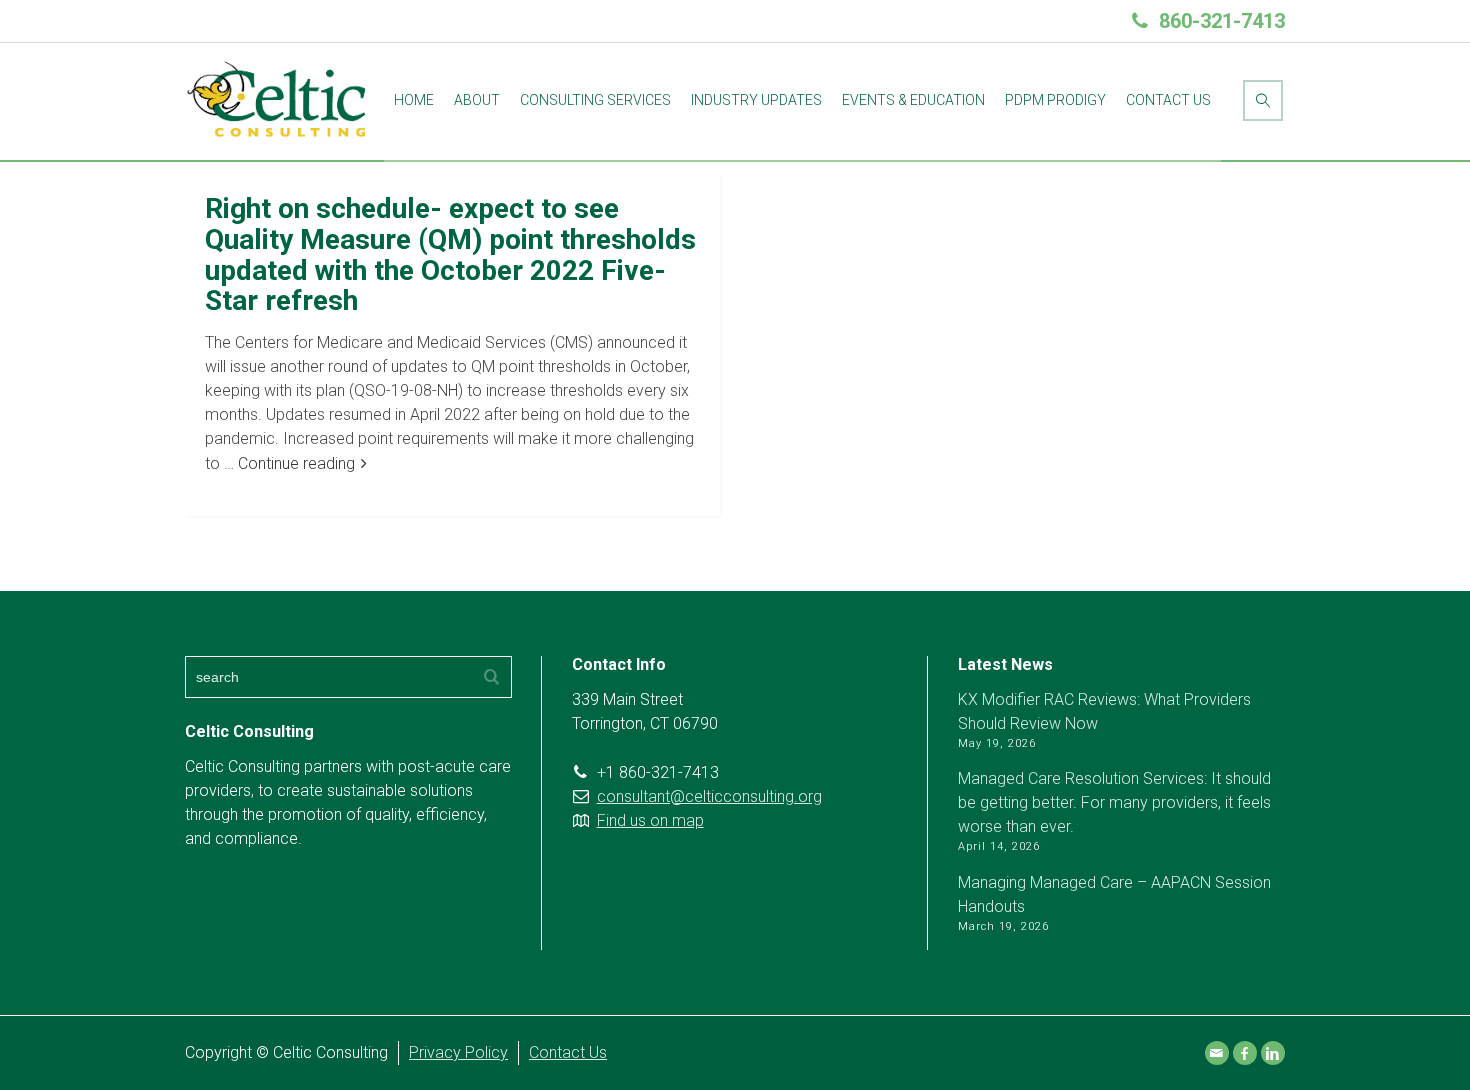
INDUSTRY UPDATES (756, 100)
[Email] (1217, 1053)
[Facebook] (1245, 1053)
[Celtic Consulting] (278, 100)
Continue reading (296, 463)
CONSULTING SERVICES (595, 100)
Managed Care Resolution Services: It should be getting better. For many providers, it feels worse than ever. (1114, 802)
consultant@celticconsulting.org (709, 796)
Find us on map (650, 820)
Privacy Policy (458, 1052)
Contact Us (568, 1052)
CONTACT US (1168, 100)
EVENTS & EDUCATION (913, 100)
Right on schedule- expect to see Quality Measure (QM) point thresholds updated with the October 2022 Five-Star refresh (450, 254)
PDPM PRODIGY (1055, 100)
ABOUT (477, 100)
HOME (414, 100)
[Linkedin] (1273, 1053)
